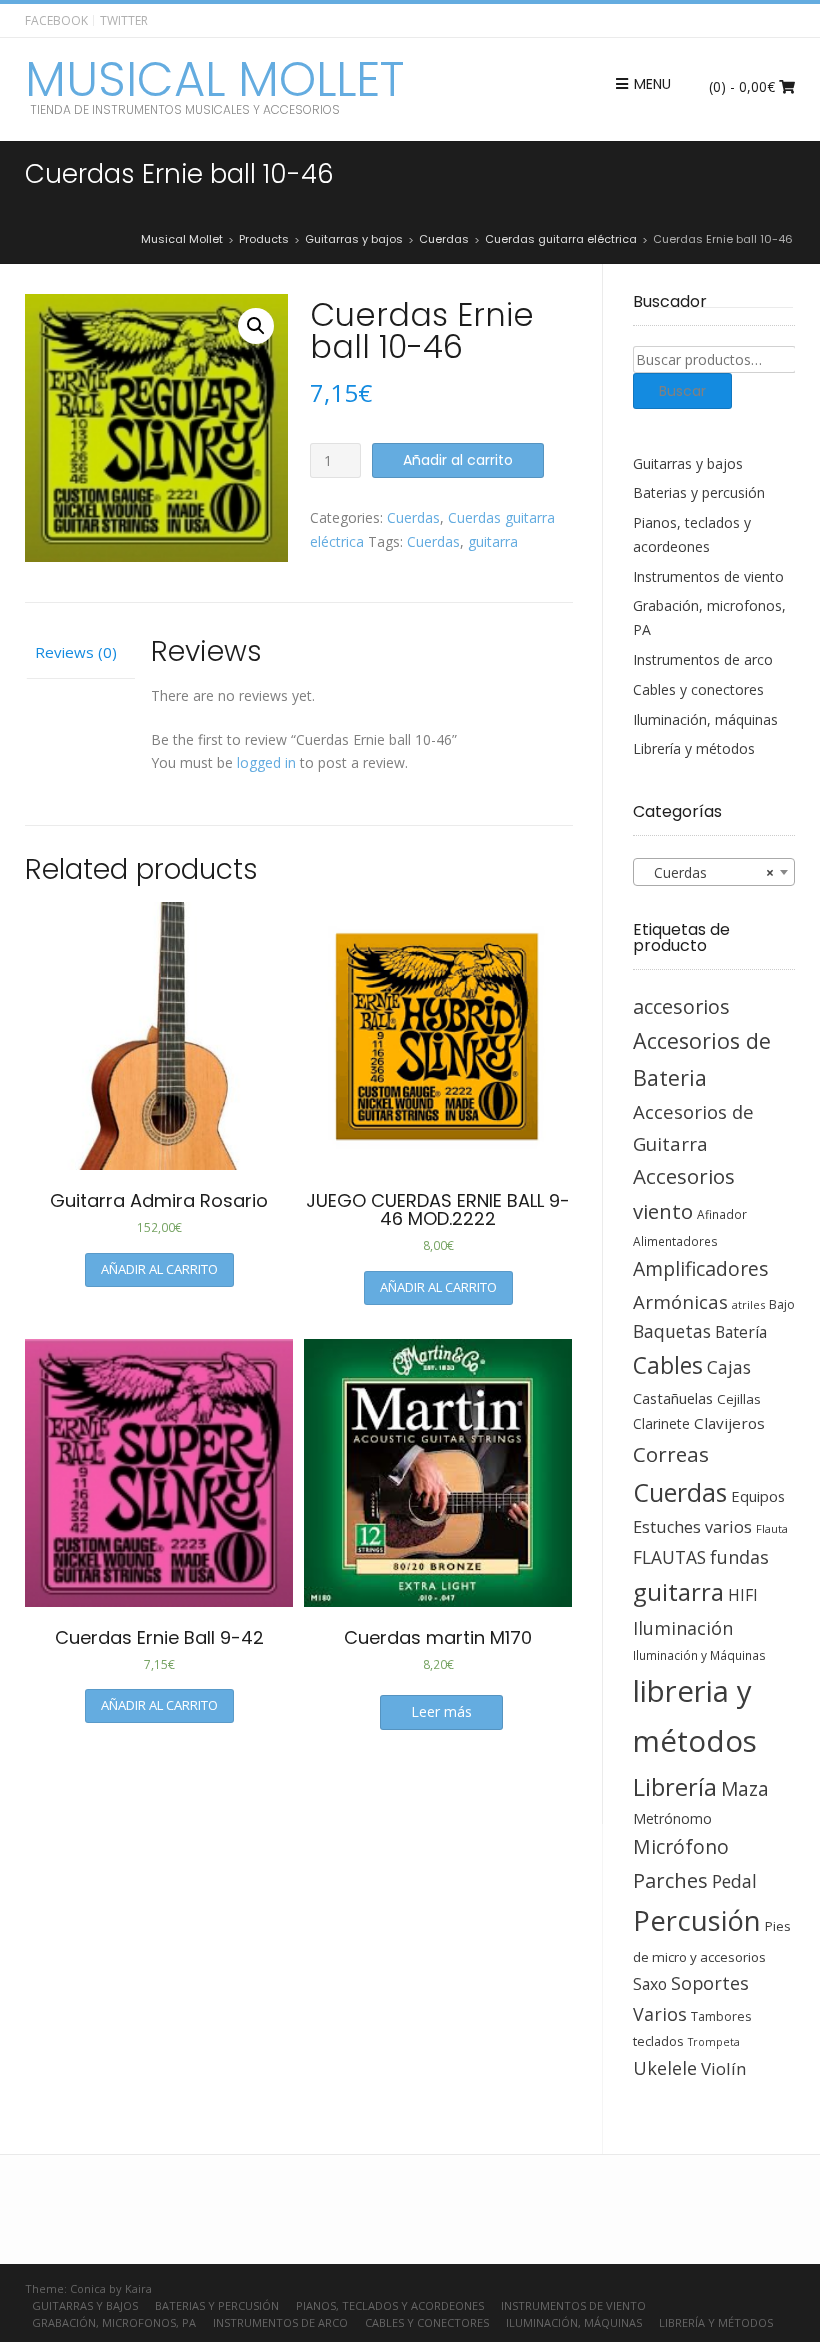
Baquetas (672, 1331)
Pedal (734, 1881)
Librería (675, 1787)
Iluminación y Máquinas (699, 1655)
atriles (748, 1304)
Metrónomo (672, 1818)
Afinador (722, 1214)
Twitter (124, 20)
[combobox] (714, 872)
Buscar (682, 391)
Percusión (697, 1920)
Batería (741, 1332)
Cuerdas (413, 517)
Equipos (758, 1496)
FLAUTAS (669, 1557)
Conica (88, 2288)
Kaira (138, 2288)
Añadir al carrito (458, 460)
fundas (739, 1557)
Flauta (772, 1528)
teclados (658, 2041)
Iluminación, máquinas (705, 719)
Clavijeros (729, 1423)
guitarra (493, 541)
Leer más (441, 1711)
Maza (745, 1789)
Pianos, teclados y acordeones (390, 2305)
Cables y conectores (698, 689)
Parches (670, 1880)
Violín (723, 2068)
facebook (56, 20)
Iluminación (683, 1628)
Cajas (729, 1367)
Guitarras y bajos (688, 463)
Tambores (721, 2016)
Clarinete (661, 1423)
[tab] (80, 654)
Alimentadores (675, 1241)
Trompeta (714, 2042)
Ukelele (665, 2068)
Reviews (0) (76, 652)
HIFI (743, 1595)
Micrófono (681, 1846)
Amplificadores (700, 1268)
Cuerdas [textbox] (708, 872)
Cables (668, 1365)
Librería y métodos (694, 748)
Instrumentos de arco (703, 659)
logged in (266, 762)
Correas (671, 1454)
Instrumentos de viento (708, 576)
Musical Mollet (214, 80)
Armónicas (680, 1301)
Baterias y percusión (699, 492)
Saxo (650, 1984)
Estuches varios (692, 1527)
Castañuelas (673, 1398)
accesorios (681, 1006)
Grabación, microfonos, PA (114, 2322)
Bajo (782, 1304)
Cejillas (739, 1399)
